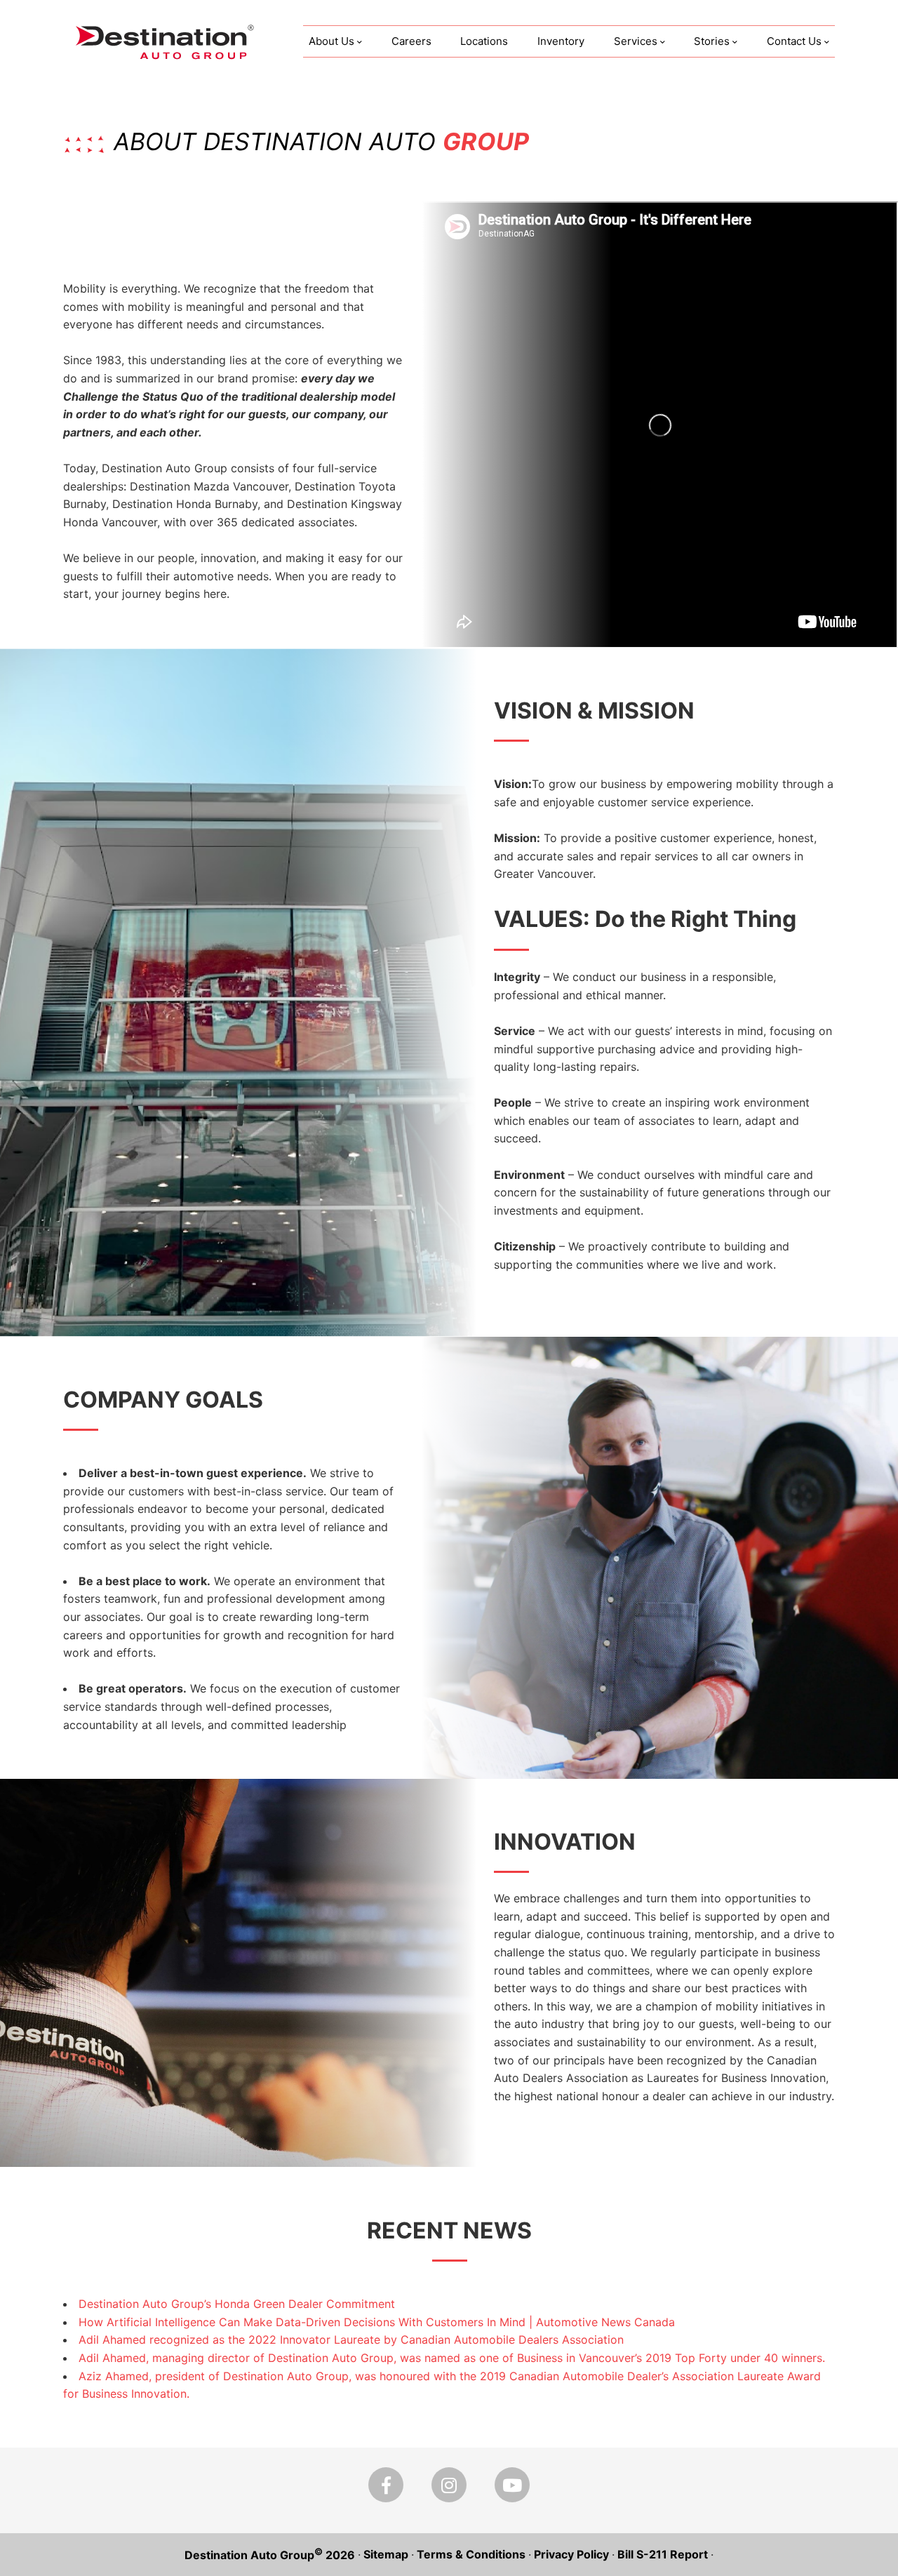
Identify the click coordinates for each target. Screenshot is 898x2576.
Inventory (561, 41)
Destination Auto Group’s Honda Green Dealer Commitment (237, 2304)
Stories (712, 41)
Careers (411, 41)
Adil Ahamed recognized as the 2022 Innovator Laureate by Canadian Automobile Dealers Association (351, 2340)
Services (636, 41)
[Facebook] (386, 2485)
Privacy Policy (571, 2554)
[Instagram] (449, 2485)
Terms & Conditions (471, 2554)
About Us (331, 41)
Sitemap (386, 2554)
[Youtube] (512, 2485)
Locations (484, 41)
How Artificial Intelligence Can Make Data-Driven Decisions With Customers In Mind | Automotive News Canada (377, 2321)
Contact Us (794, 41)
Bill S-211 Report (663, 2554)
